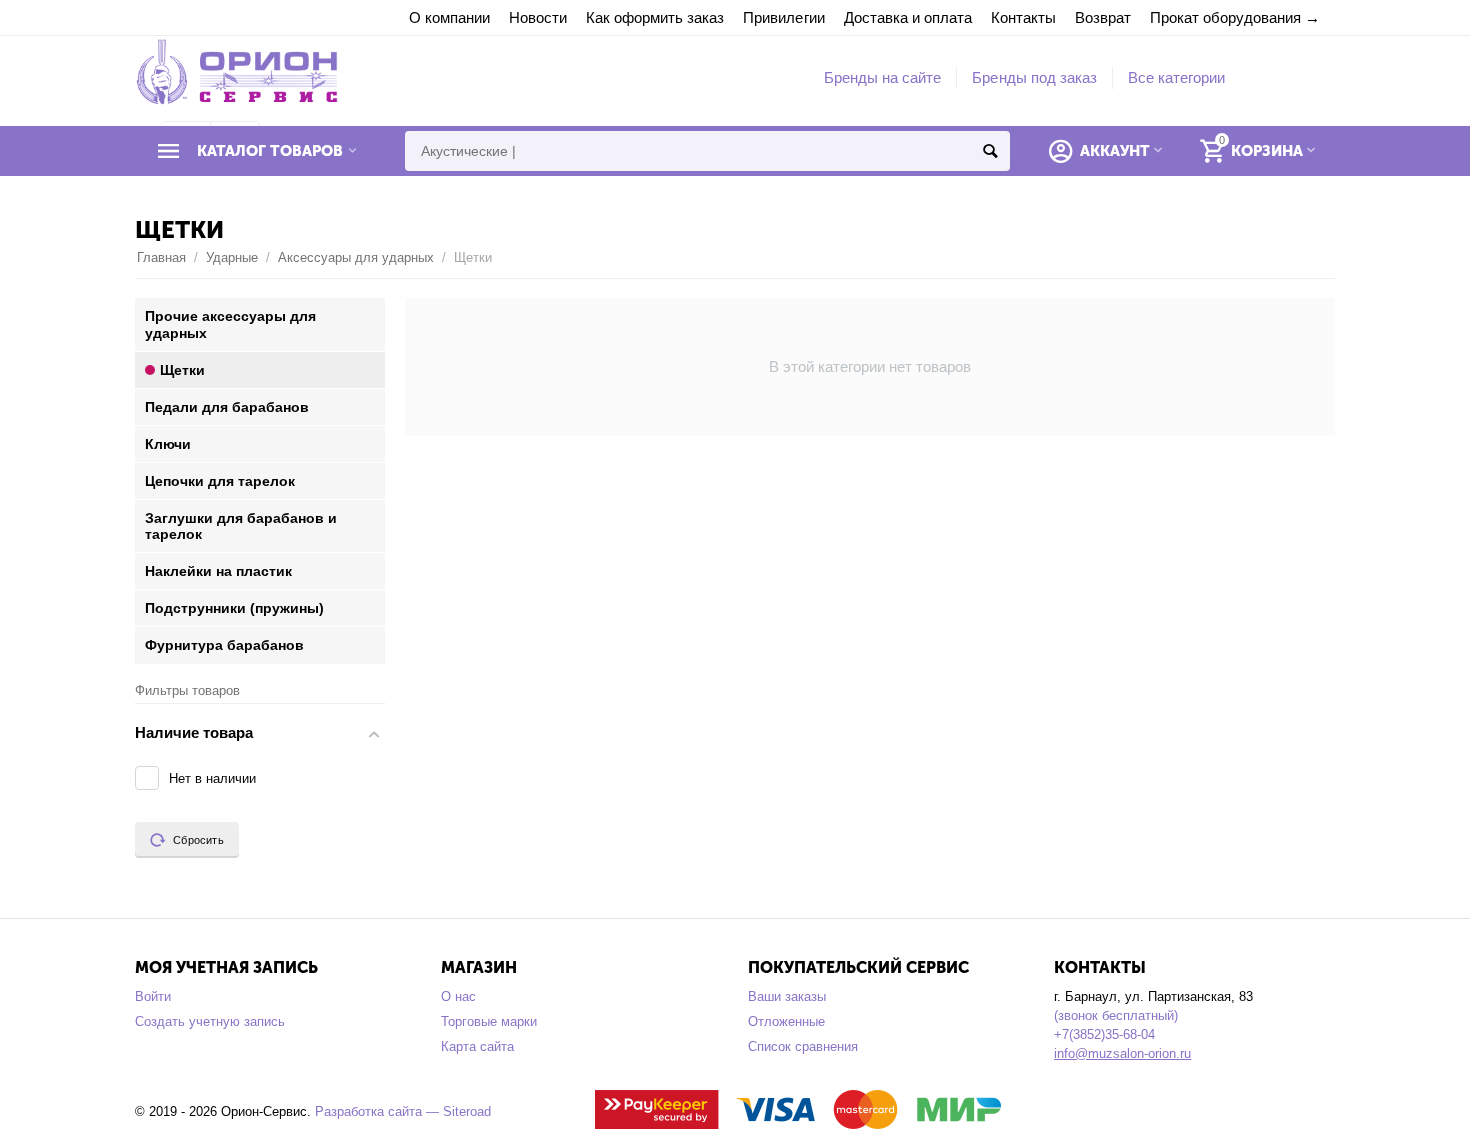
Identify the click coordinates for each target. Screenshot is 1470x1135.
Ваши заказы (787, 996)
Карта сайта (477, 1046)
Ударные (232, 257)
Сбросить (198, 840)
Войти (153, 996)
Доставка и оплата (908, 17)
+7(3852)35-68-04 (1104, 1034)
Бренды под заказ (1034, 77)
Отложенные (786, 1021)
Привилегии (783, 17)
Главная (161, 257)
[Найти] (990, 151)
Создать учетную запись (210, 1021)
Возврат (1103, 17)
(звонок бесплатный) (1116, 1015)
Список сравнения (803, 1046)
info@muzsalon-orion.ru (1122, 1053)
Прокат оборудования (1225, 17)
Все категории (1176, 77)
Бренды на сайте (882, 77)
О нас (458, 996)
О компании (449, 17)
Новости (538, 17)
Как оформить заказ (655, 17)
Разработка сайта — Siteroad (403, 1111)
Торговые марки (489, 1021)
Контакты (1023, 17)
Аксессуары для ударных (356, 257)
